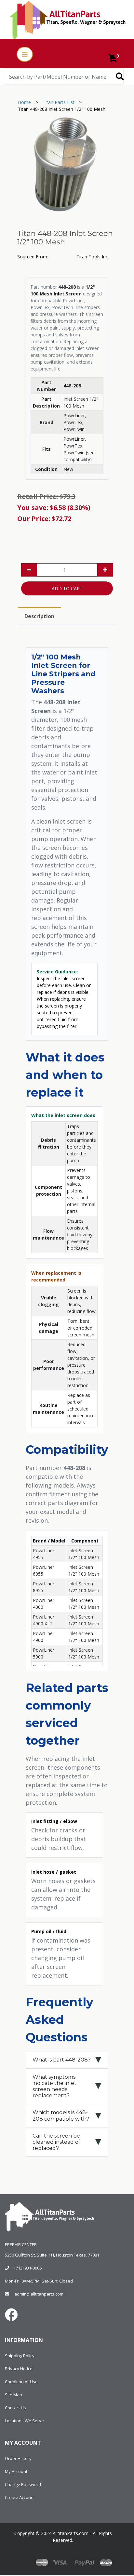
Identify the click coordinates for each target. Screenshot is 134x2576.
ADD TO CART (67, 588)
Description (39, 616)
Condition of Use (21, 2382)
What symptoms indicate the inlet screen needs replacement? (54, 2086)
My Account (16, 2471)
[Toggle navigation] (25, 54)
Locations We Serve (24, 2421)
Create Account (20, 2497)
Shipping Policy (20, 2356)
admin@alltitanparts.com (39, 2294)
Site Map (13, 2395)
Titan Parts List (59, 102)
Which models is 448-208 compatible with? (61, 2115)
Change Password (23, 2484)
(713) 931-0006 (28, 2268)
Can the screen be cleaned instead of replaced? (56, 2142)
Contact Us (15, 2408)
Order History (18, 2458)
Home (24, 102)
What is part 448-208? (62, 2060)
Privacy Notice (19, 2369)
